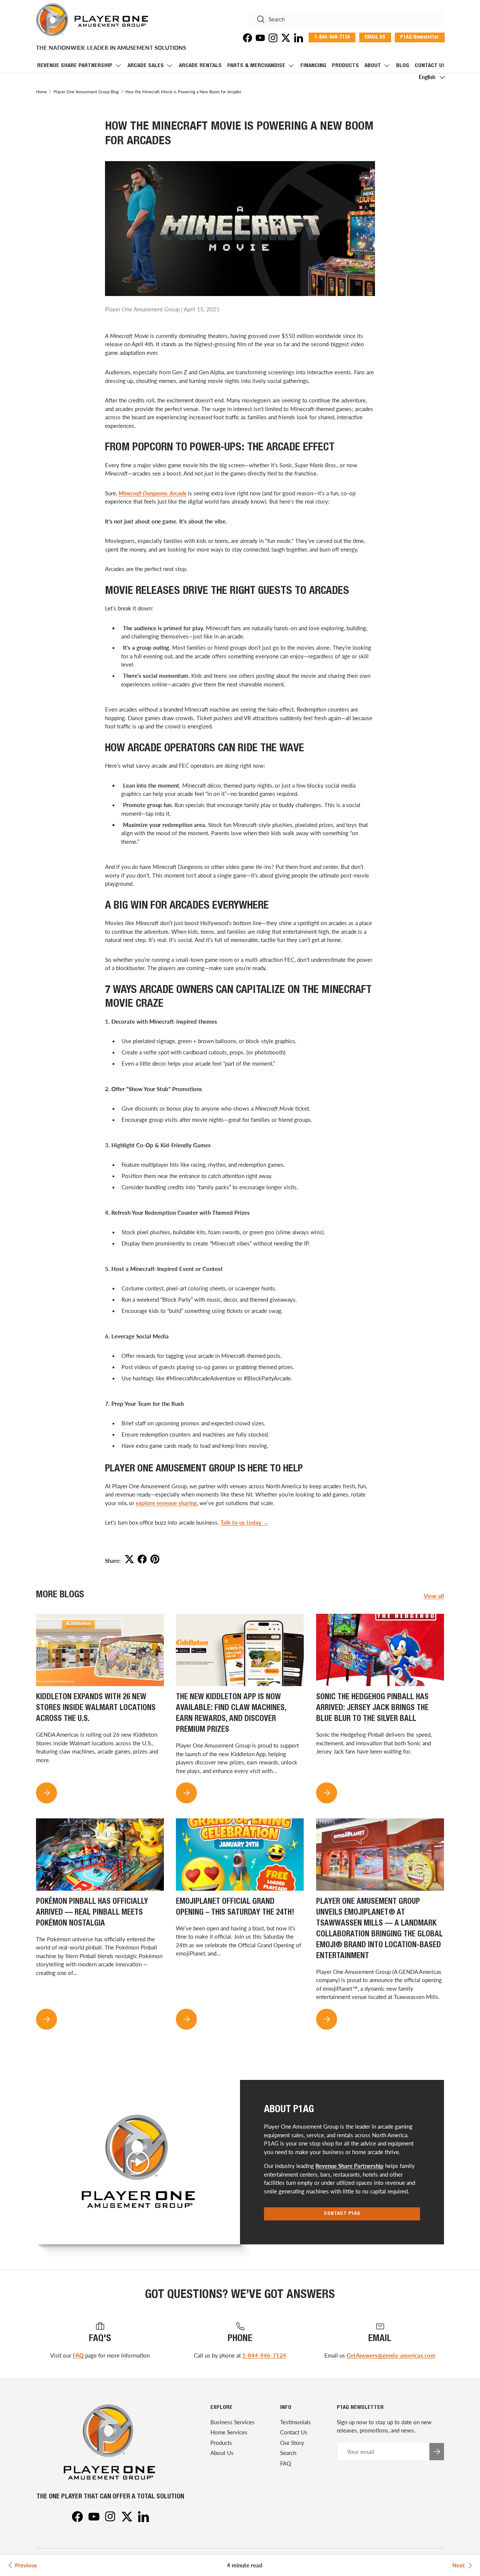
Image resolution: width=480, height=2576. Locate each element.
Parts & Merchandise (256, 66)
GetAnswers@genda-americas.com (391, 2355)
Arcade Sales (146, 66)
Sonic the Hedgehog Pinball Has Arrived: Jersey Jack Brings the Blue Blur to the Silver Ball (372, 1708)
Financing (313, 66)
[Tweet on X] (129, 1559)
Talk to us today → (244, 1522)
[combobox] (346, 19)
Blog (403, 66)
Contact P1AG (342, 2214)
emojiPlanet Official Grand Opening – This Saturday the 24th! (235, 1908)
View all (434, 1596)
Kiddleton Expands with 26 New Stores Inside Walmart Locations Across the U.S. (96, 1708)
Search (288, 2453)
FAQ (78, 2355)
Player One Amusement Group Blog (86, 92)
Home (41, 92)
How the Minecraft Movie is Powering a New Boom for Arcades (183, 92)
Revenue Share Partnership (75, 66)
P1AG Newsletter (420, 37)
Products (345, 66)
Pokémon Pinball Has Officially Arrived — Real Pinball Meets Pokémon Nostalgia (92, 1913)
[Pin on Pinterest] (155, 1559)
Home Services (229, 2432)
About (373, 66)
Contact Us (430, 66)
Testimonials (295, 2422)
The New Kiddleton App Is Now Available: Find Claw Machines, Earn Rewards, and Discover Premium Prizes (231, 1714)
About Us (222, 2453)
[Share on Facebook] (142, 1559)
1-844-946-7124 (264, 2355)
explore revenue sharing (166, 1503)
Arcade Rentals (200, 66)
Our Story (292, 2443)
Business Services (232, 2422)
